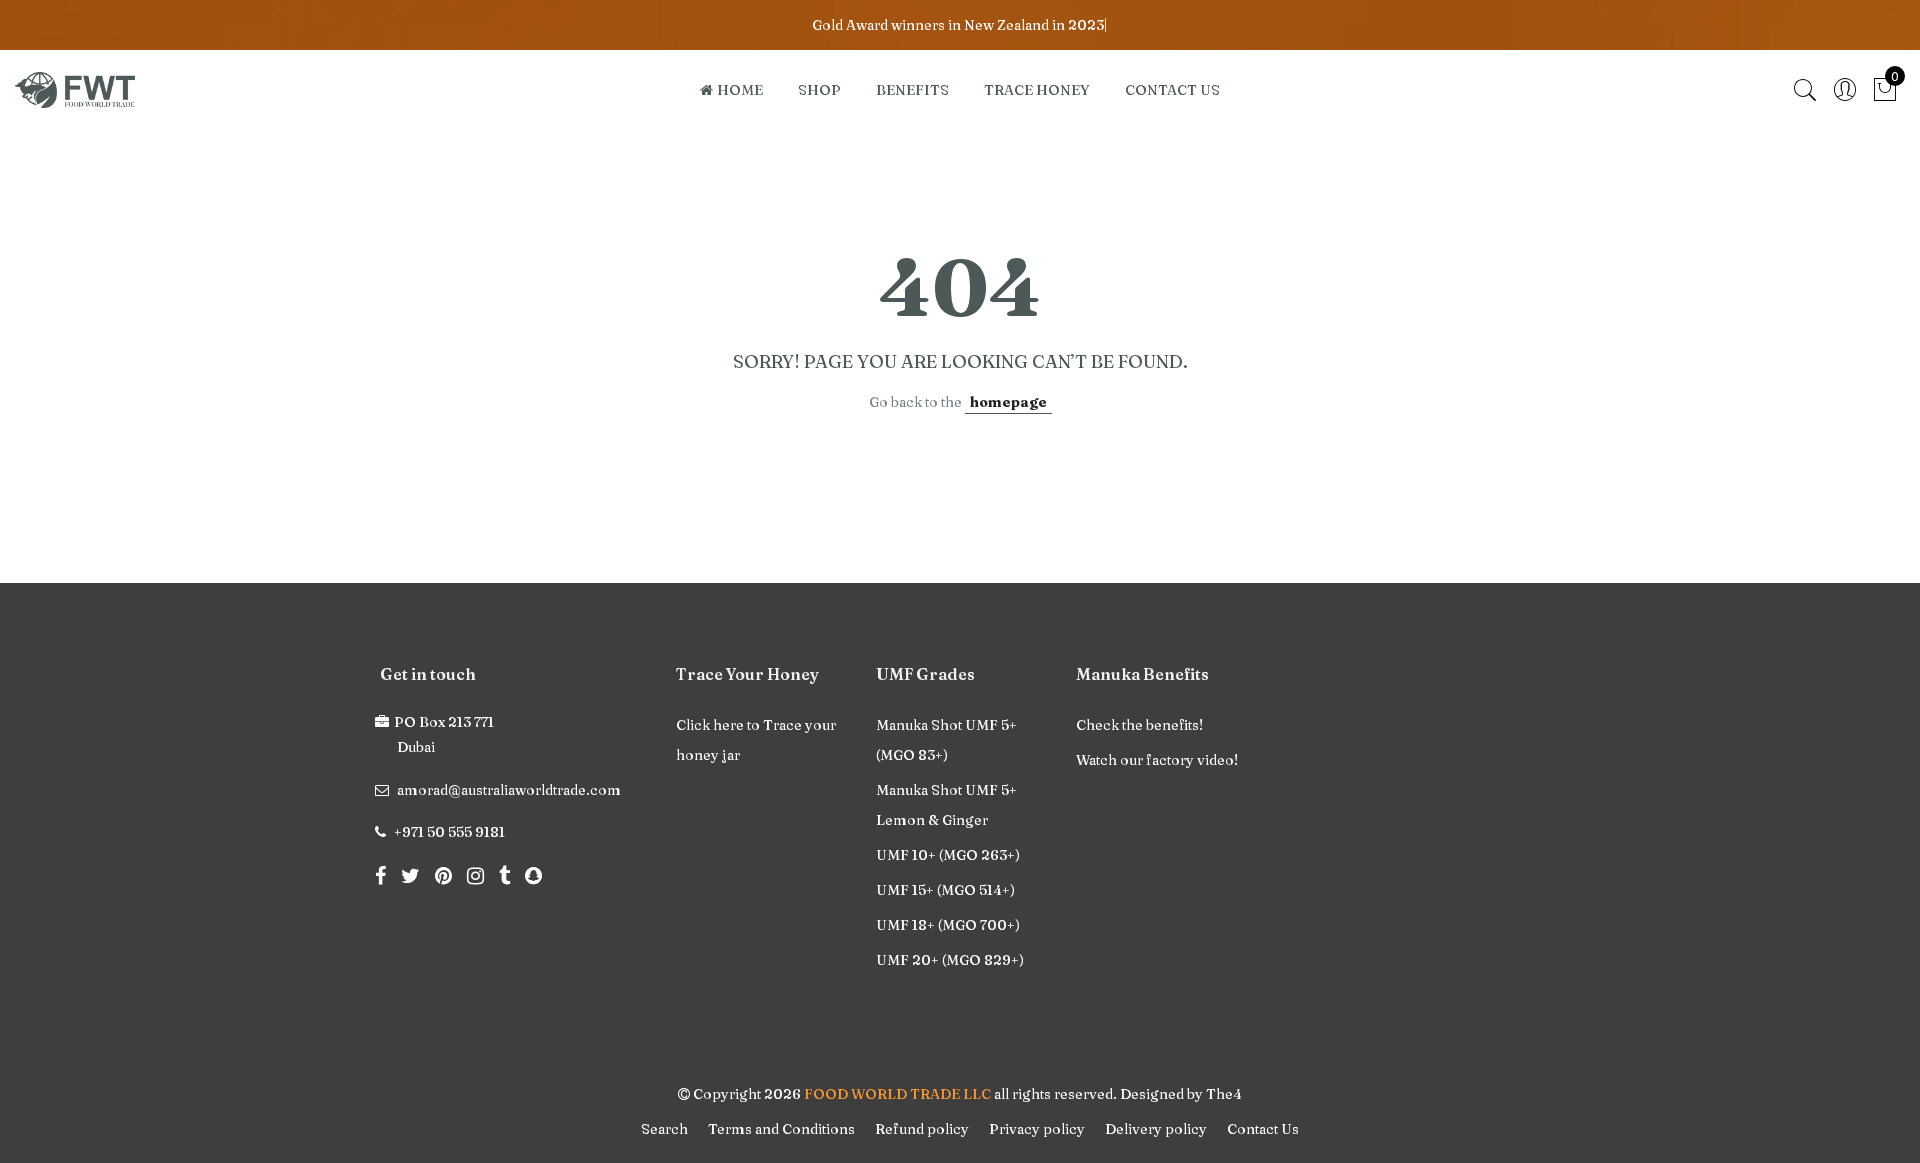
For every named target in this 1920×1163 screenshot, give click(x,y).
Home (740, 90)
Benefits (912, 90)
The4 (1224, 1094)
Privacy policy (1037, 1129)
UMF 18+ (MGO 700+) (948, 925)
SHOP (819, 90)
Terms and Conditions (781, 1129)
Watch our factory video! (1157, 760)
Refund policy (922, 1129)
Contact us (1172, 90)
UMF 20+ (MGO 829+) (950, 960)
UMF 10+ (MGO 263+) (948, 855)
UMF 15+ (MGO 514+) (945, 890)
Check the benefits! (1139, 725)
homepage (1008, 402)
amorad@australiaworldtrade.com (509, 790)
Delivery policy (1156, 1129)
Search (664, 1129)
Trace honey (1037, 90)
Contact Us (1263, 1129)
